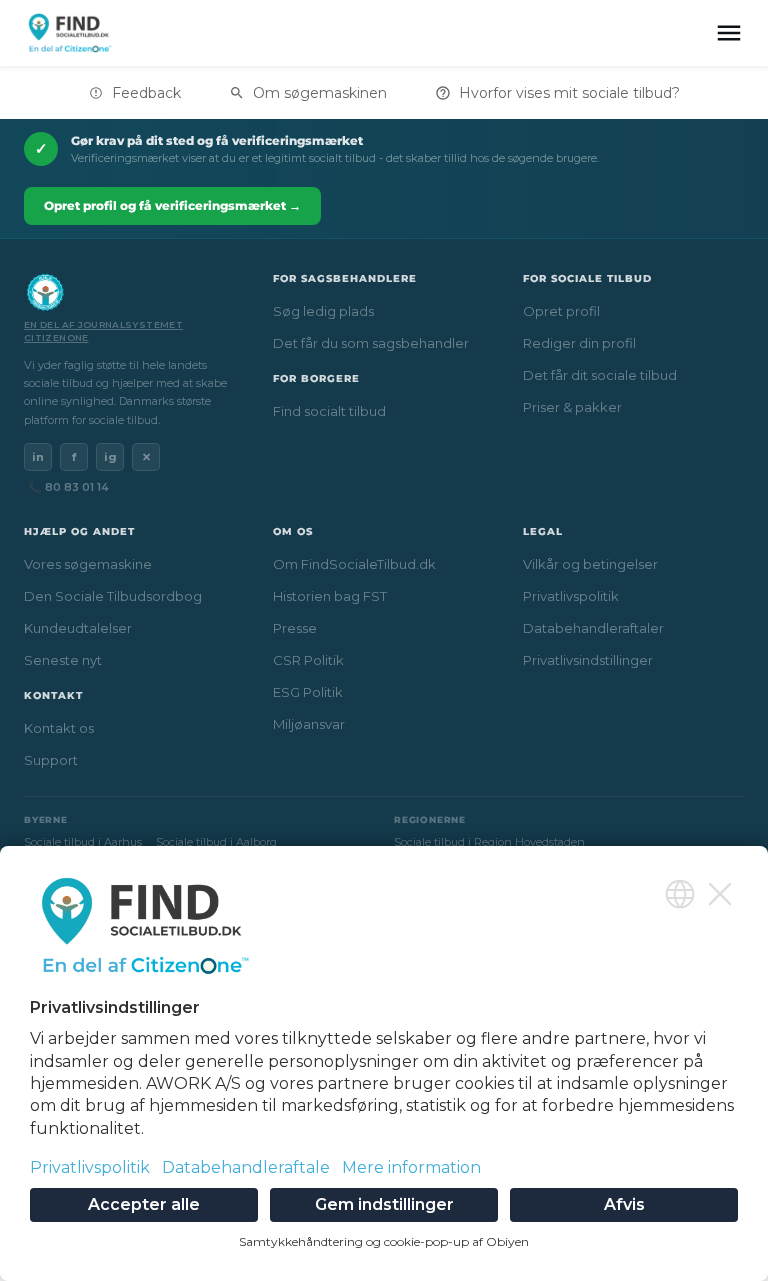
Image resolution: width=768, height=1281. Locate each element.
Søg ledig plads (323, 311)
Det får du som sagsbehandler (371, 343)
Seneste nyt (63, 660)
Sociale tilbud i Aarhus (83, 842)
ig (110, 457)
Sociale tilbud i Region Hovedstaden (489, 842)
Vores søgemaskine (88, 564)
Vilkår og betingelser (590, 564)
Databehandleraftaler (593, 628)
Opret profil (561, 311)
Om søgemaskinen (320, 93)
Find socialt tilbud (329, 411)
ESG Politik (308, 692)
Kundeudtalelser (78, 628)
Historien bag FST (330, 596)
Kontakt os (59, 728)
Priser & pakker (572, 407)
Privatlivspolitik (571, 596)
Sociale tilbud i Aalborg (216, 842)
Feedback (146, 93)
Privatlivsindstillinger (588, 660)
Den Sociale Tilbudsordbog (113, 596)
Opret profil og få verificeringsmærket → (172, 205)
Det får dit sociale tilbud (600, 375)
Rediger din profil (579, 343)
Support (51, 760)
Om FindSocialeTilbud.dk (354, 564)
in (38, 457)
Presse (295, 628)
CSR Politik (308, 660)
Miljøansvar (309, 724)
